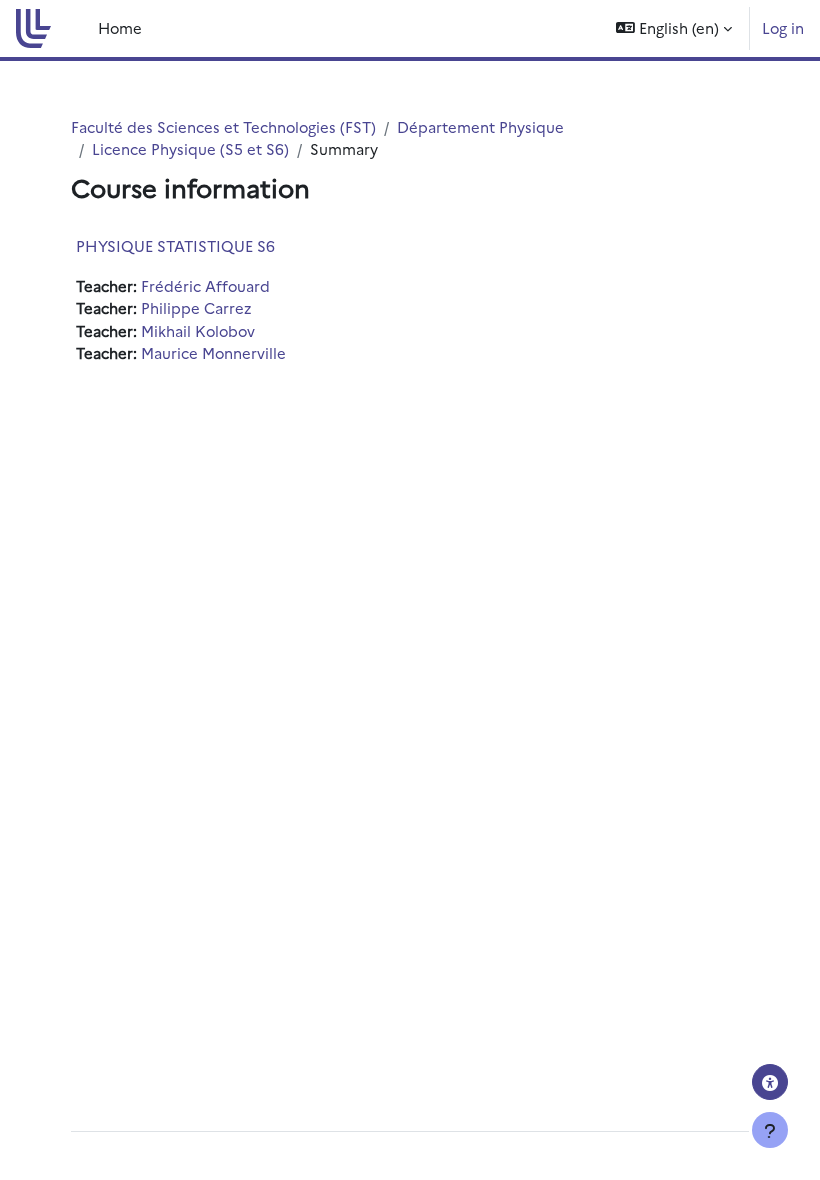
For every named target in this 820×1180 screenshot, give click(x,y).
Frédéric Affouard (205, 285)
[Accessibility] (770, 1082)
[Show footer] (770, 1130)
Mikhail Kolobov (198, 330)
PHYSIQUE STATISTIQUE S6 (175, 245)
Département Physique (480, 126)
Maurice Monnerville (213, 352)
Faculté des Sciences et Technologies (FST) (223, 126)
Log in (783, 27)
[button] (674, 28)
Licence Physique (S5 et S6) (190, 148)
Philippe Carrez (196, 307)
